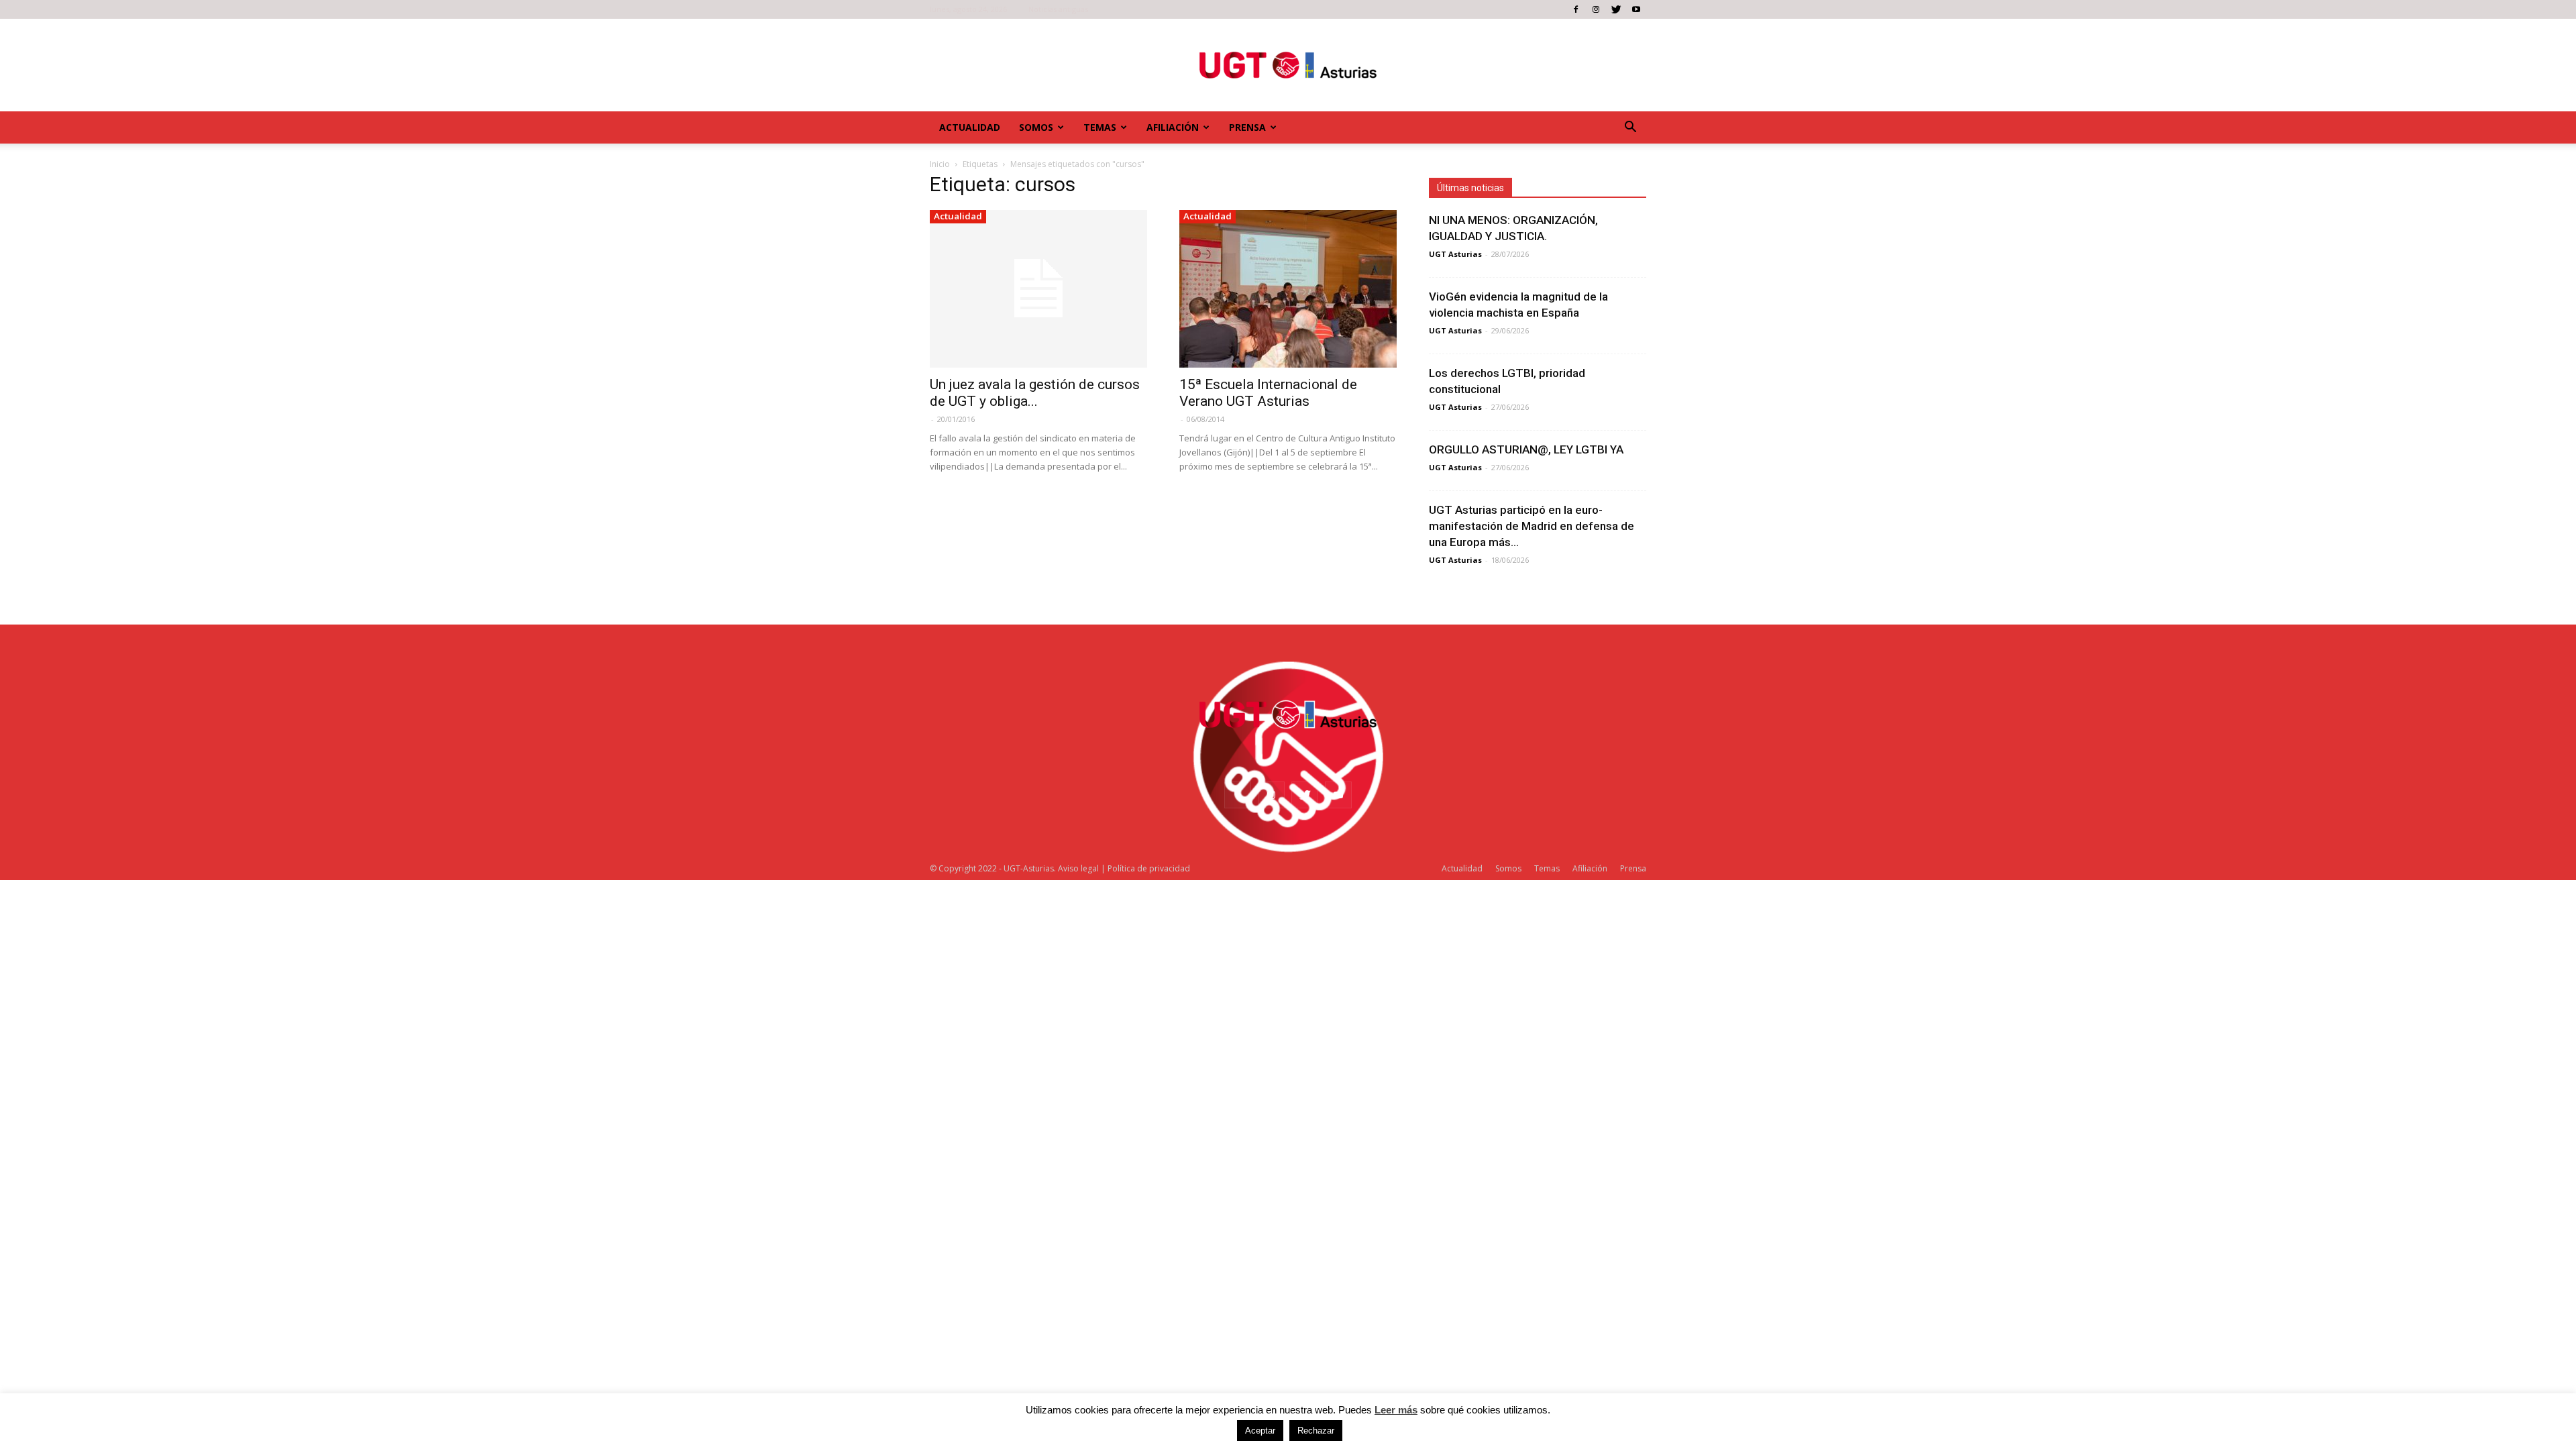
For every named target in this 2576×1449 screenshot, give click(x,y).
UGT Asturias (1455, 254)
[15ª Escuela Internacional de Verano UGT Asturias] (1288, 289)
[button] (1630, 127)
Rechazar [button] (1316, 1431)
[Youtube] (1636, 9)
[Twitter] (1616, 9)
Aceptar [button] (1260, 1431)
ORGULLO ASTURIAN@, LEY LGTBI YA (1526, 449)
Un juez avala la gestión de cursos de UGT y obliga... (1035, 393)
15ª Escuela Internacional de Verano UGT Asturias (1268, 393)
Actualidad (970, 127)
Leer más (1396, 1410)
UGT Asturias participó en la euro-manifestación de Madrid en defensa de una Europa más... (1532, 526)
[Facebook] (1576, 9)
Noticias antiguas (1058, 9)
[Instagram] (1596, 9)
